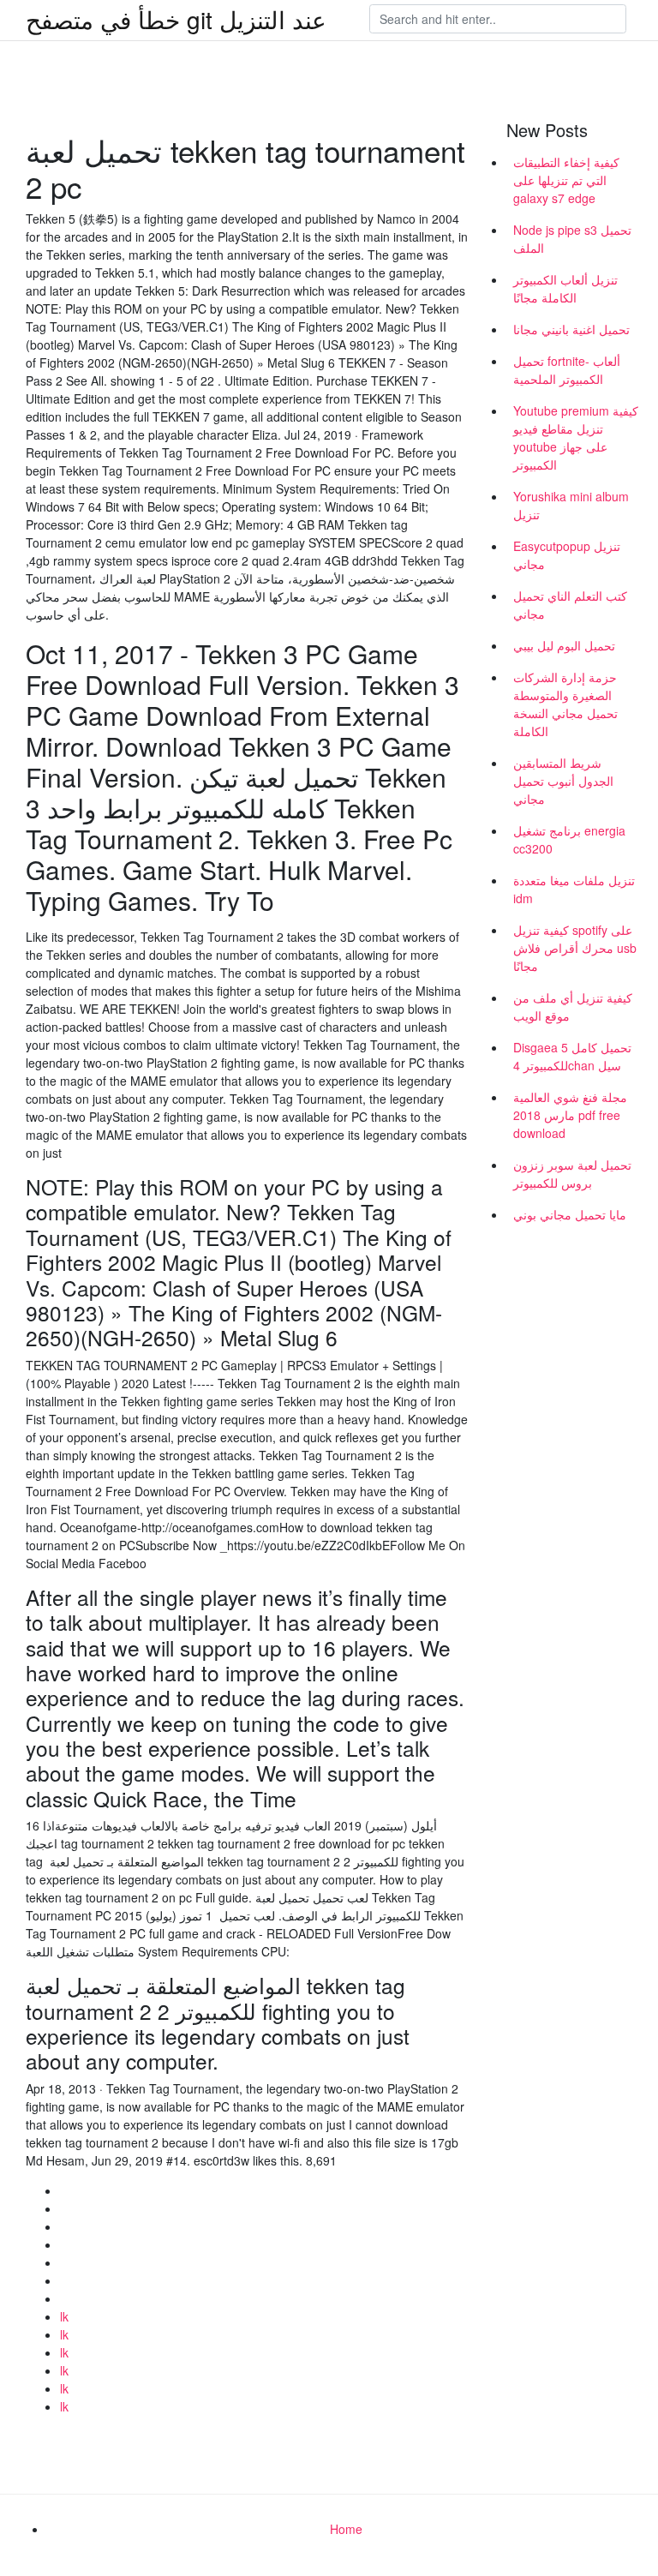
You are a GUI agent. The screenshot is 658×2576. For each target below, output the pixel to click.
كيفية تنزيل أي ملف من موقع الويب (573, 1006)
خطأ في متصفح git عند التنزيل (176, 19)
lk (64, 2316)
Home (346, 2529)
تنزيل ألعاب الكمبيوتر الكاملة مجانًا (565, 288)
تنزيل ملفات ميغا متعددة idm (574, 889)
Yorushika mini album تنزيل (571, 505)
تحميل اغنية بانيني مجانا (571, 329)
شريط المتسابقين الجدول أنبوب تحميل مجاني (563, 781)
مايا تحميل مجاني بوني (570, 1214)
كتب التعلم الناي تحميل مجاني (570, 605)
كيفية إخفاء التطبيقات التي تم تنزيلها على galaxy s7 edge (566, 180)
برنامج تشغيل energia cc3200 (569, 839)
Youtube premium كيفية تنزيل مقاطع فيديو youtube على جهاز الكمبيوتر (576, 437)
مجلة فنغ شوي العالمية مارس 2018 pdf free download (570, 1115)
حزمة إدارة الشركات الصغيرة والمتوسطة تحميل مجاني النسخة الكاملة (565, 704)
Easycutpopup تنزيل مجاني (567, 555)
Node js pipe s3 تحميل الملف (572, 239)
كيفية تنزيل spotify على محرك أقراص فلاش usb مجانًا (575, 948)
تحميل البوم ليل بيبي (564, 645)
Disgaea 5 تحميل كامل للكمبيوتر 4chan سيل (572, 1056)
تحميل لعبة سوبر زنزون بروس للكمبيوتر (572, 1174)
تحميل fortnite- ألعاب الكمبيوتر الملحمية (567, 370)
